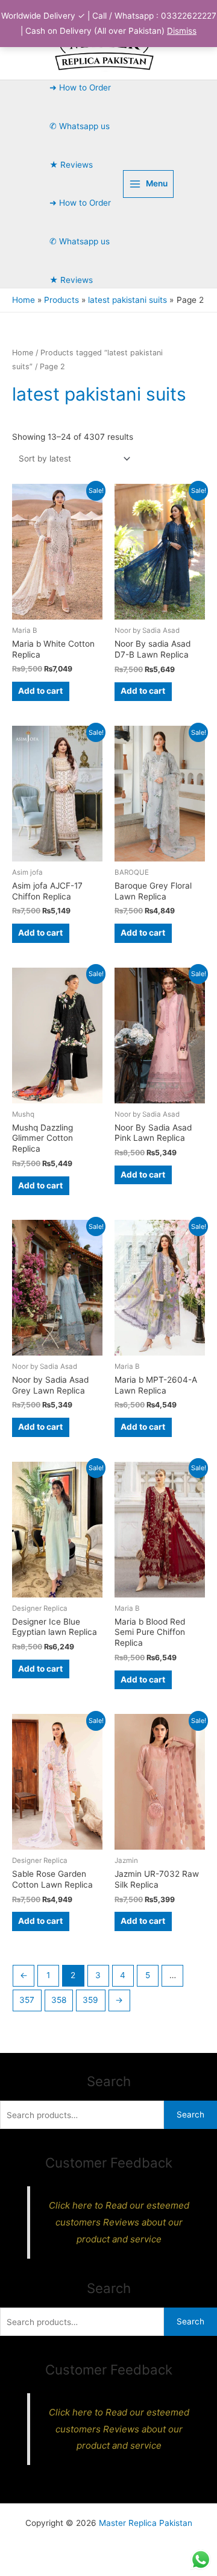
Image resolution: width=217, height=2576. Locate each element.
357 (27, 2000)
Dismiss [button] (182, 31)
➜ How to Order (80, 87)
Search (190, 2114)
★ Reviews (71, 165)
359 (90, 2000)
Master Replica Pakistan (146, 2523)
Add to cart (40, 691)
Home (23, 353)
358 (59, 2000)
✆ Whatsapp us (80, 126)
